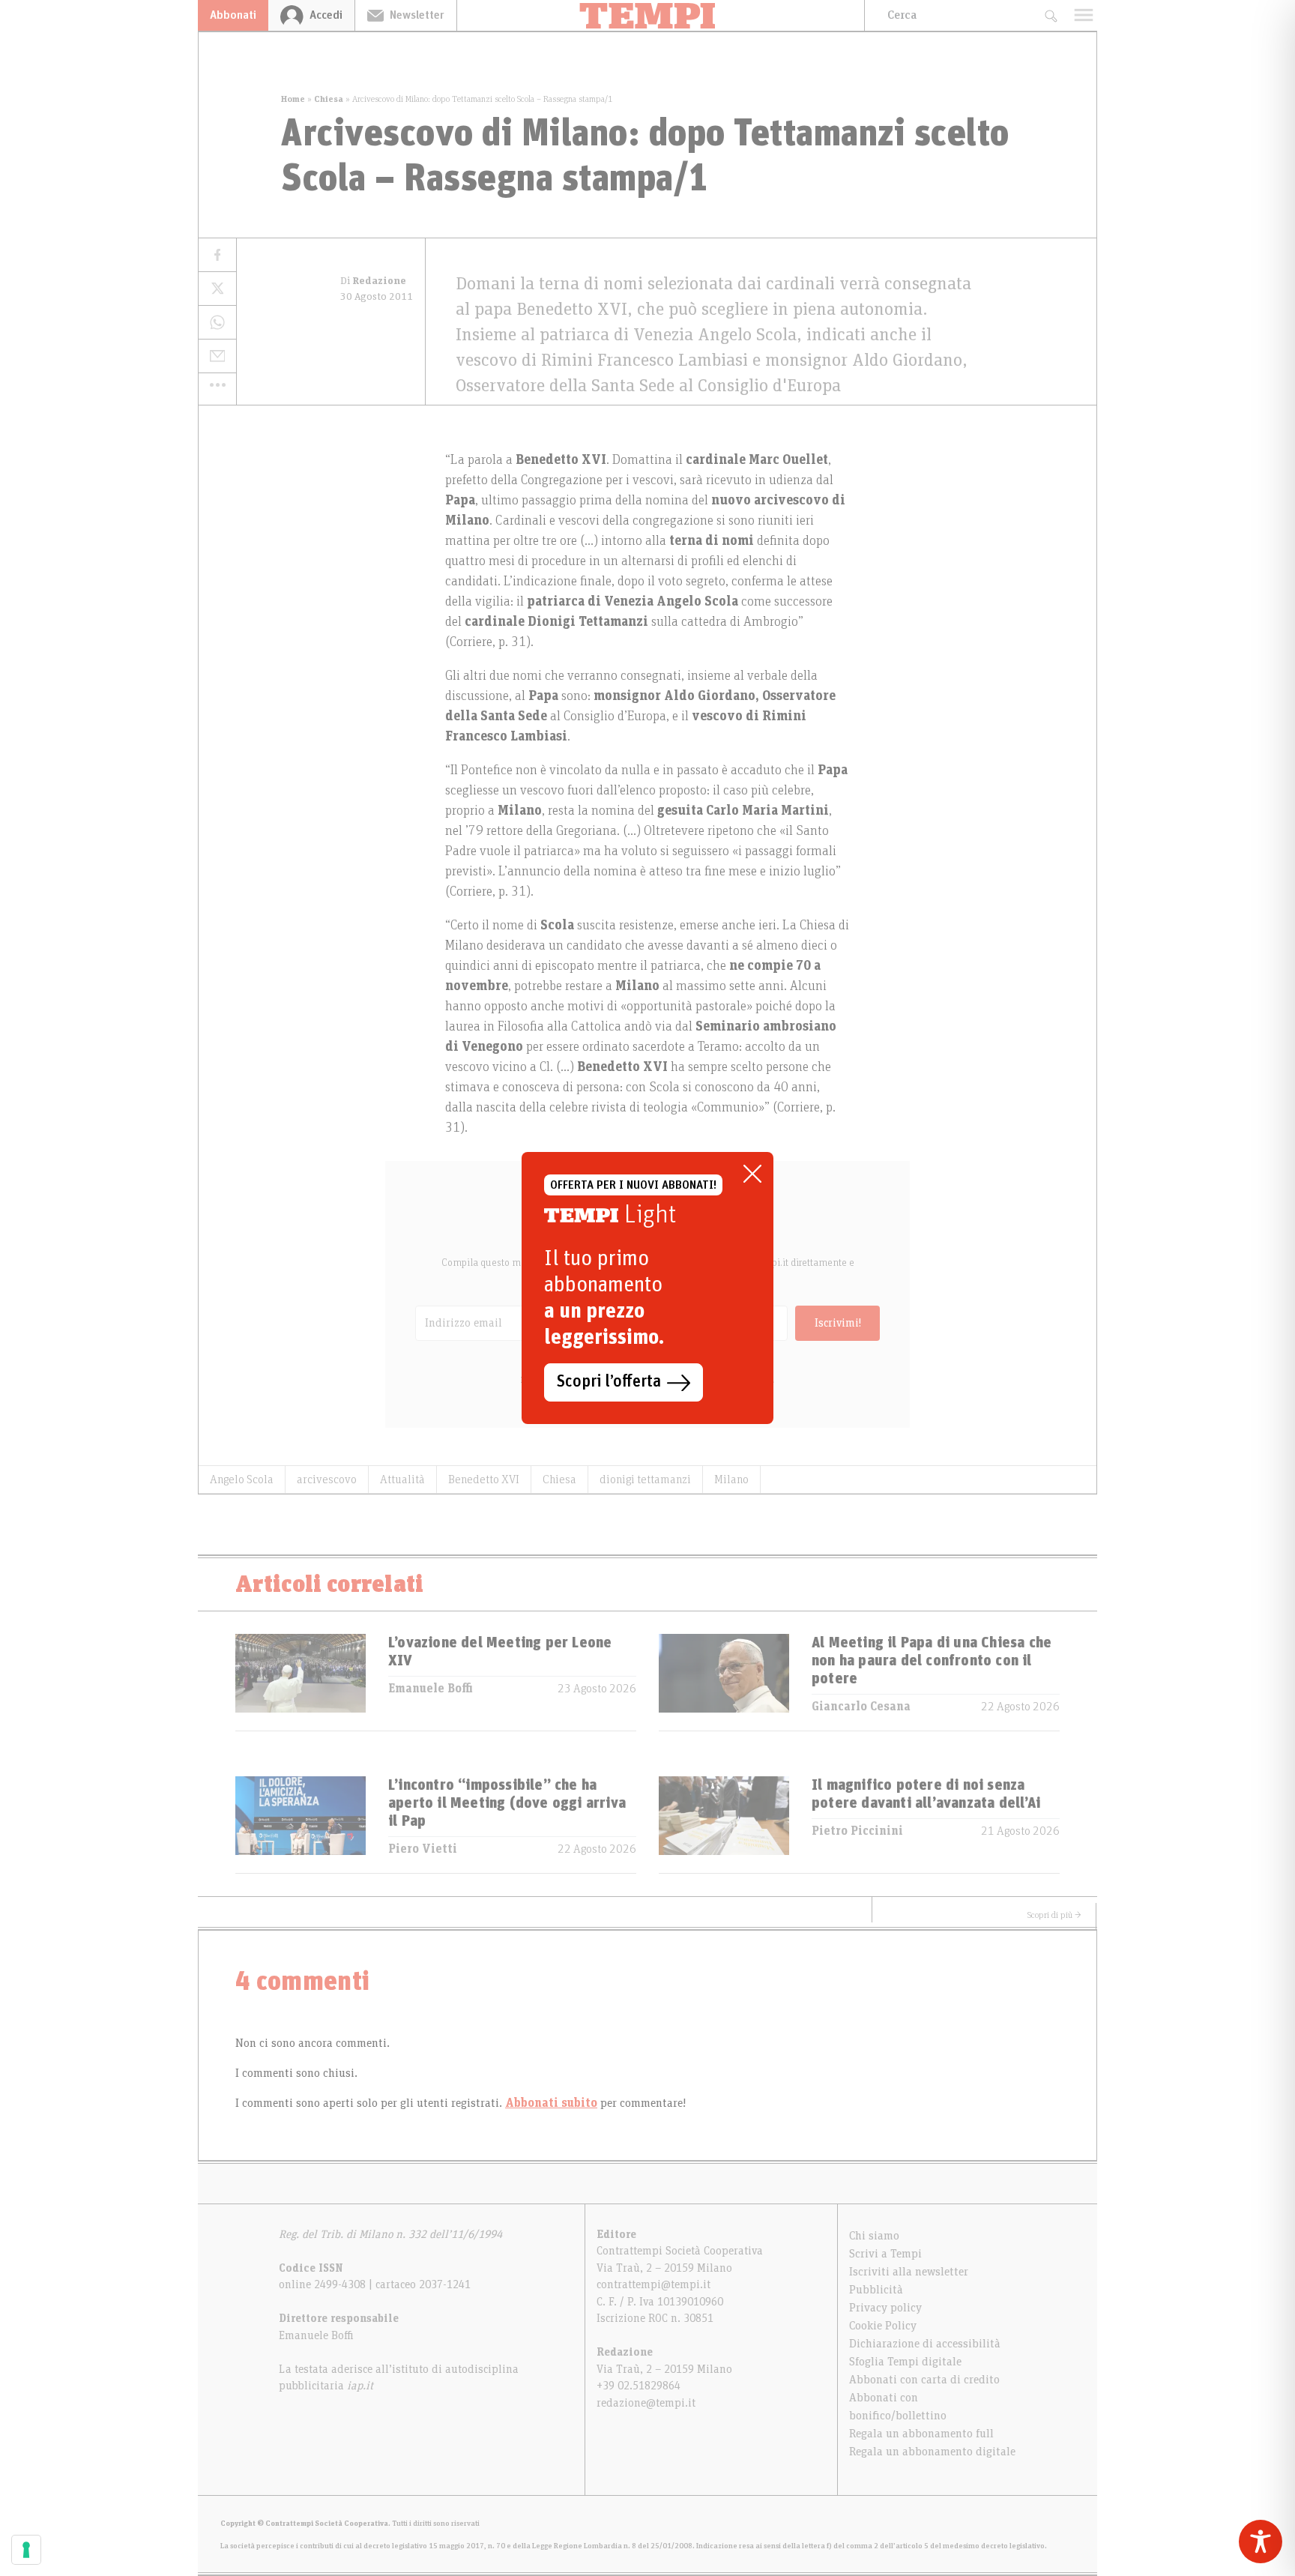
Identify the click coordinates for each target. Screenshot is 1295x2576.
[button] (217, 384)
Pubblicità (876, 2290)
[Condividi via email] (217, 356)
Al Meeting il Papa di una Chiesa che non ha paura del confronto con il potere (932, 1661)
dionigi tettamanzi (645, 1479)
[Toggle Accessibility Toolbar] (1261, 2542)
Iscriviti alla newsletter (909, 2272)
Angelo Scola (242, 1479)
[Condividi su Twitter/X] (217, 289)
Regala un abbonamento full (921, 2434)
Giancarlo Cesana (861, 1707)
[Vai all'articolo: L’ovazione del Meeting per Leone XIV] (301, 1682)
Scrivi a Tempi (885, 2254)
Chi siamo (874, 2236)
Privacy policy (885, 2308)
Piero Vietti (423, 1849)
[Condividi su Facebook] (217, 255)
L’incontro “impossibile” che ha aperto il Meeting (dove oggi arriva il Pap (507, 1803)
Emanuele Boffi (431, 1689)
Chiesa (329, 99)
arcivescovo (327, 1479)
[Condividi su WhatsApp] (217, 323)
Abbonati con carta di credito (924, 2380)
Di (373, 281)
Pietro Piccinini (857, 1831)
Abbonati (233, 15)
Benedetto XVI (484, 1479)
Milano (731, 1479)
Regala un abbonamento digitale (932, 2452)
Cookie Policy (883, 2326)
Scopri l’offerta (609, 1382)
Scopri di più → (1054, 1915)
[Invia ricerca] (1050, 15)
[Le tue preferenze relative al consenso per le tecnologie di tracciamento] (26, 2550)
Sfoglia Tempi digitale (905, 2362)
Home (293, 99)
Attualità (402, 1479)
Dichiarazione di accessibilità (925, 2344)
